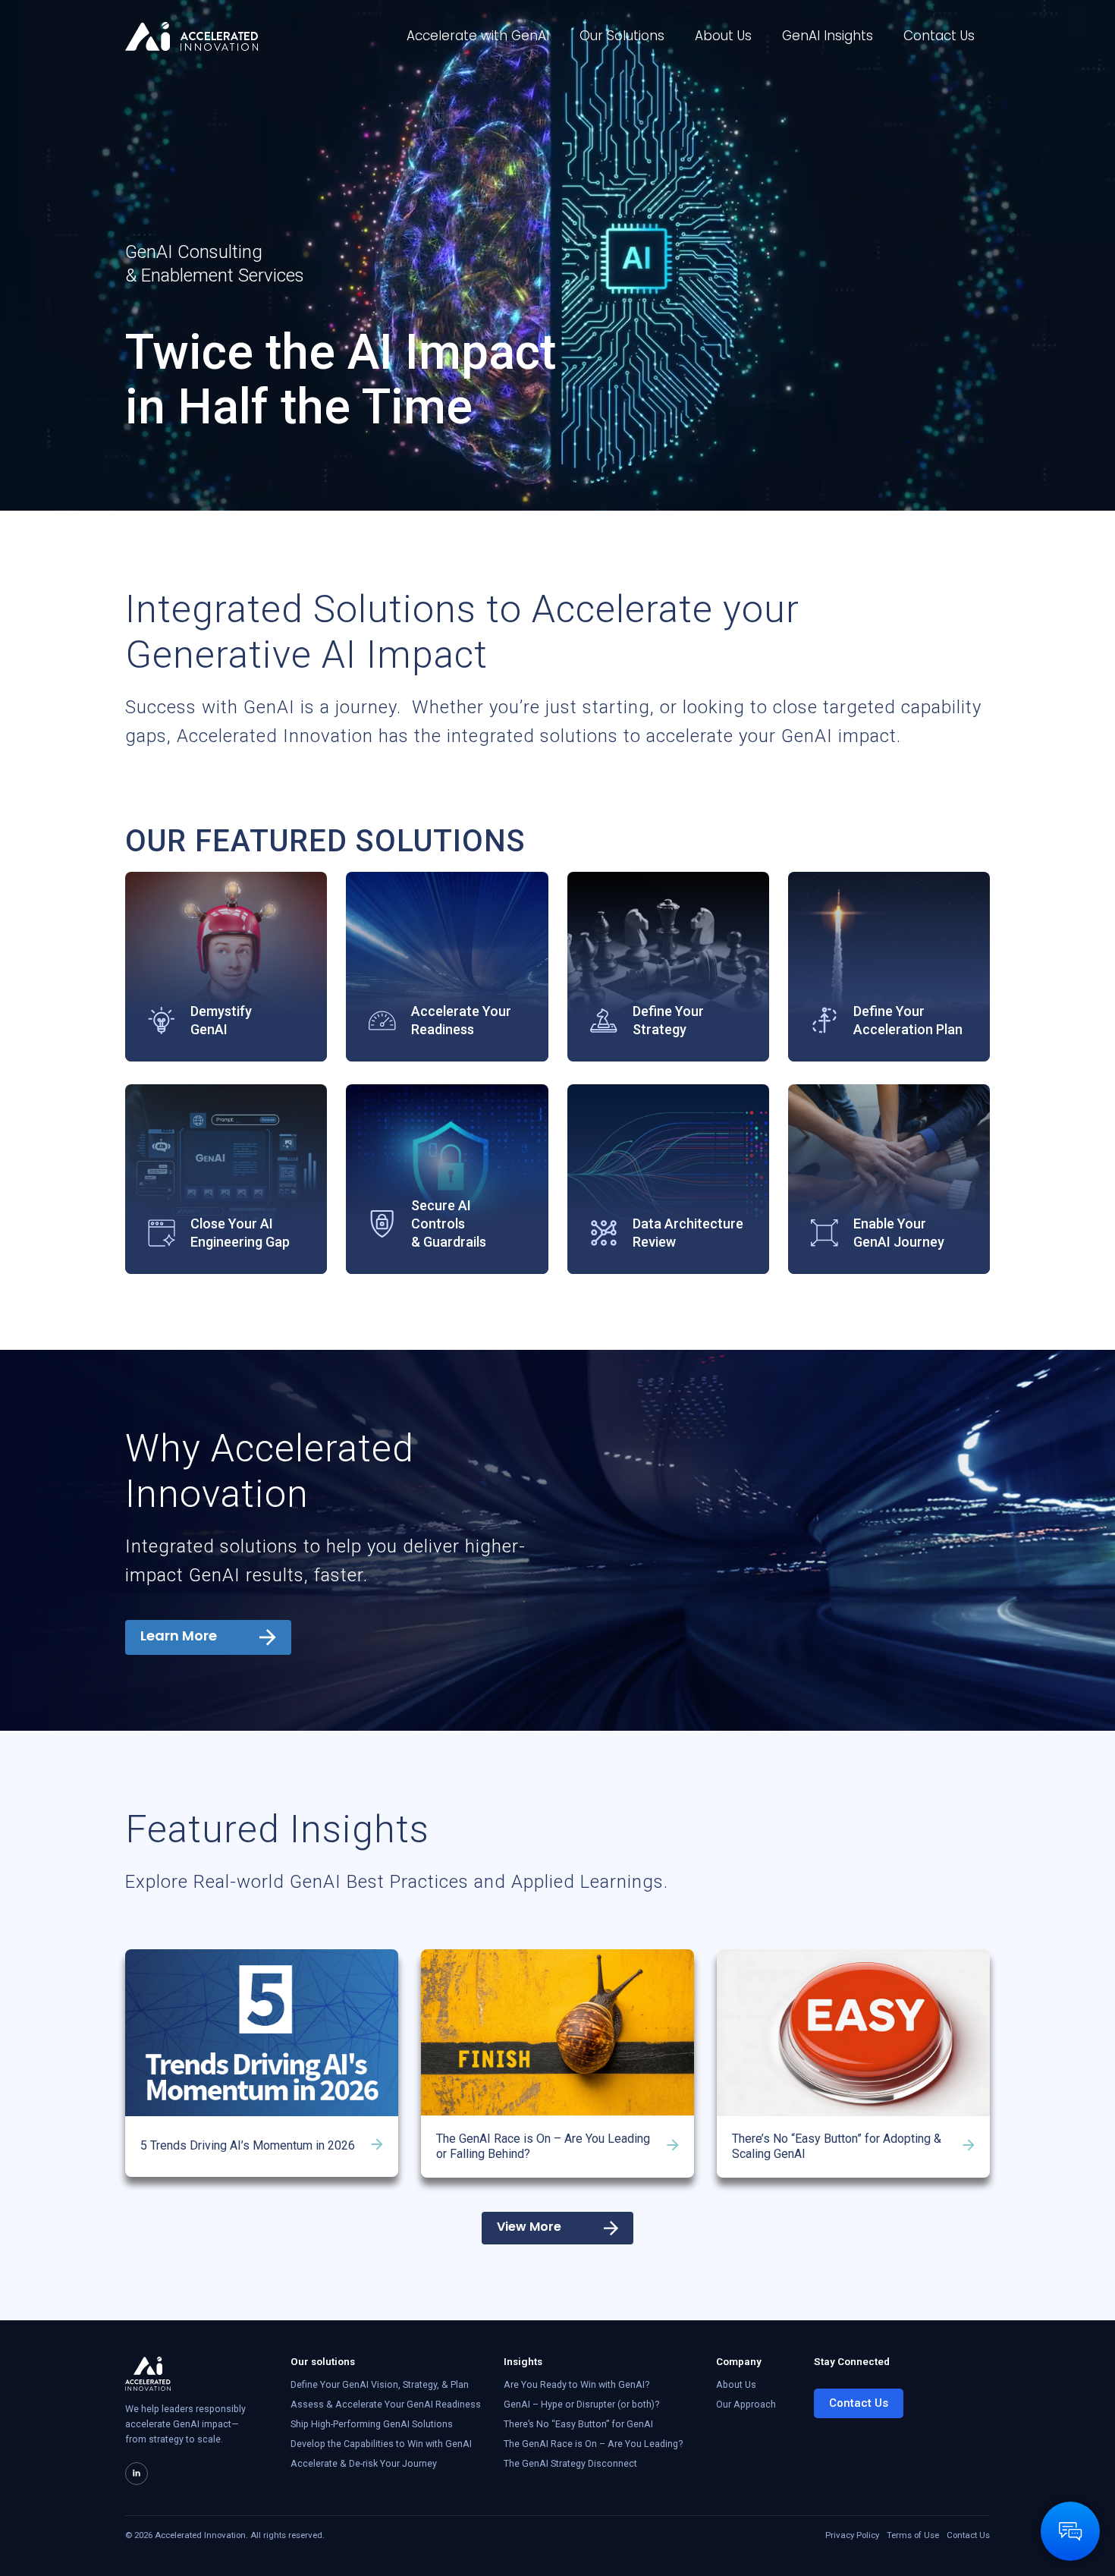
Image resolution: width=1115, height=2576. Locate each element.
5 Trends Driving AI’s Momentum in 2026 (248, 2145)
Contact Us (939, 36)
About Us (723, 36)
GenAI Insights (828, 36)
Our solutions (323, 2361)
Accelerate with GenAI (478, 36)
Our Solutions (622, 36)
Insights (523, 2361)
